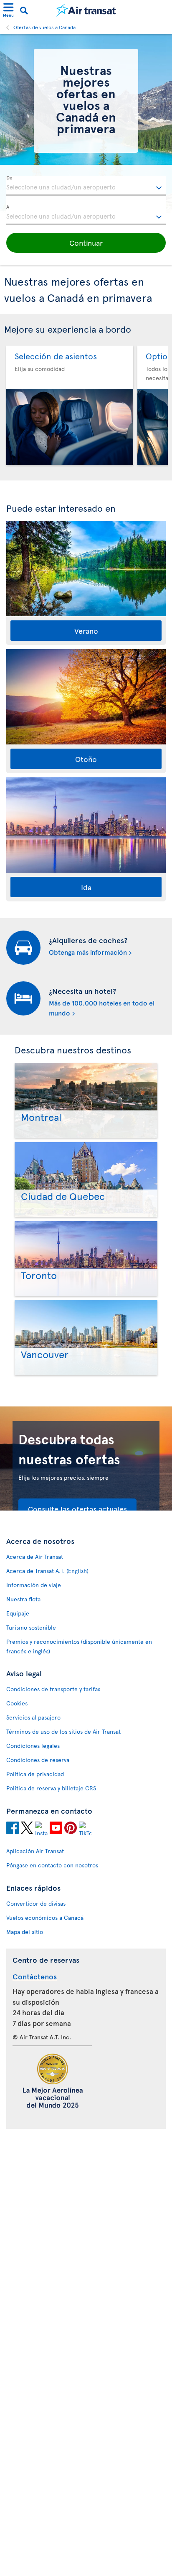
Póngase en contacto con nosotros (52, 1865)
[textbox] (86, 186)
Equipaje (18, 1613)
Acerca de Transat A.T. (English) (47, 1571)
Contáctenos (35, 1976)
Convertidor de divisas (36, 1903)
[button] (86, 243)
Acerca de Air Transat (35, 1557)
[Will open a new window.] (13, 1829)
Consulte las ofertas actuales (77, 1509)
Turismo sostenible (31, 1627)
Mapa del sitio (25, 1932)
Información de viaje (34, 1585)
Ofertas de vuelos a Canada (44, 27)
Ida (86, 887)
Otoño (86, 759)
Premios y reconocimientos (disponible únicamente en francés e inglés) (79, 1646)
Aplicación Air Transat (35, 1851)
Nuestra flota (23, 1599)
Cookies (17, 1703)
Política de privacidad (35, 1774)
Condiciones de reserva (38, 1760)
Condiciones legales (33, 1746)
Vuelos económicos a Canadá (45, 1918)
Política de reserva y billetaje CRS (51, 1788)
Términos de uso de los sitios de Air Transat (63, 1731)
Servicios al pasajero (33, 1717)
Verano (86, 631)
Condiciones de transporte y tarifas (53, 1689)
